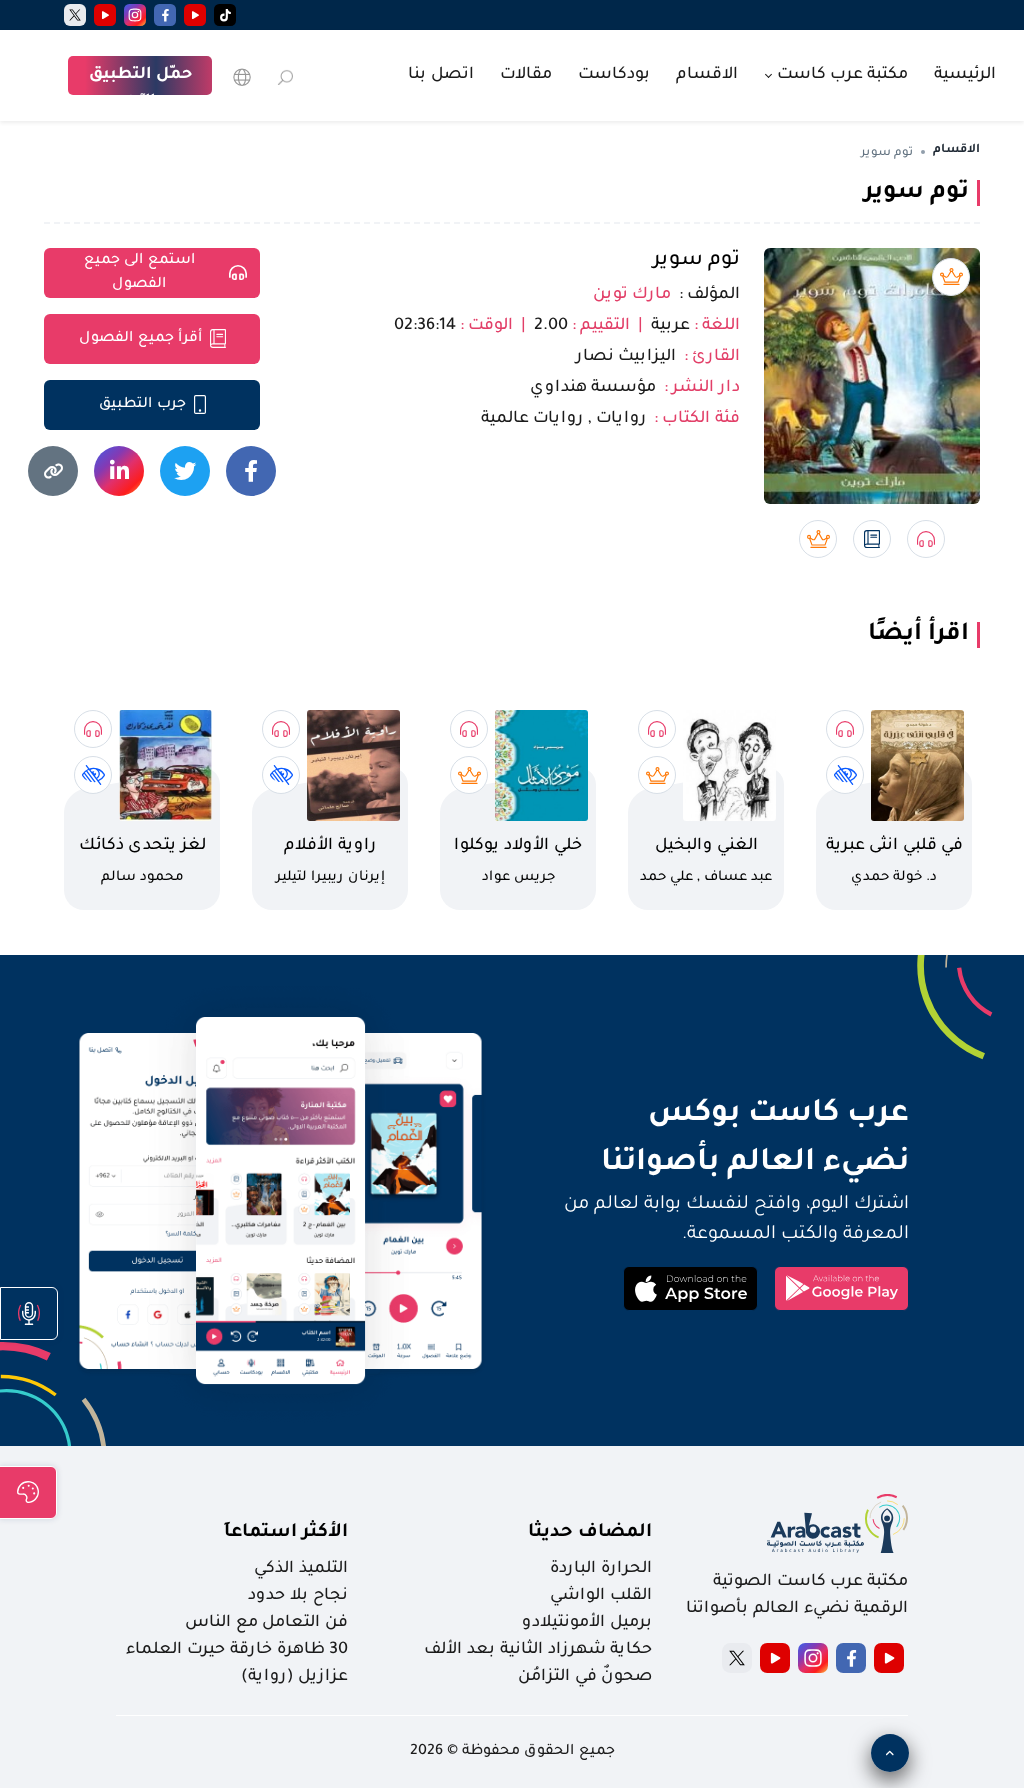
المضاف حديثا (590, 1533)
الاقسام (707, 75)
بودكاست (614, 75)
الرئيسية (965, 75)
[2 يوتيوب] (105, 15)
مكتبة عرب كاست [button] (840, 75)
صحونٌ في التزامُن (585, 1677)
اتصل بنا (441, 75)
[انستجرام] (135, 15)
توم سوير (696, 261)
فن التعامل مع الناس (266, 1623)
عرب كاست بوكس (716, 1115)
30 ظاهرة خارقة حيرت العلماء (237, 1650)
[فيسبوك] (165, 15)
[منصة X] (737, 1658)
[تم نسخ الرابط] (53, 471)
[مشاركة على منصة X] (185, 471)
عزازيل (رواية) (294, 1677)
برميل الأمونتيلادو (587, 1623)
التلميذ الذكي (301, 1569)
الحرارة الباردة (601, 1569)
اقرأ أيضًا (918, 635)
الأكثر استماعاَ (286, 1533)
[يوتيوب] (195, 15)
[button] (29, 1313)
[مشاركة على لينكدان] (119, 471)
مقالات (526, 75)
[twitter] (75, 15)
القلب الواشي (601, 1596)
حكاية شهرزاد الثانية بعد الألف (538, 1650)
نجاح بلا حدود (298, 1596)
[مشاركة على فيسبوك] (251, 471)
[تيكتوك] (225, 15)
